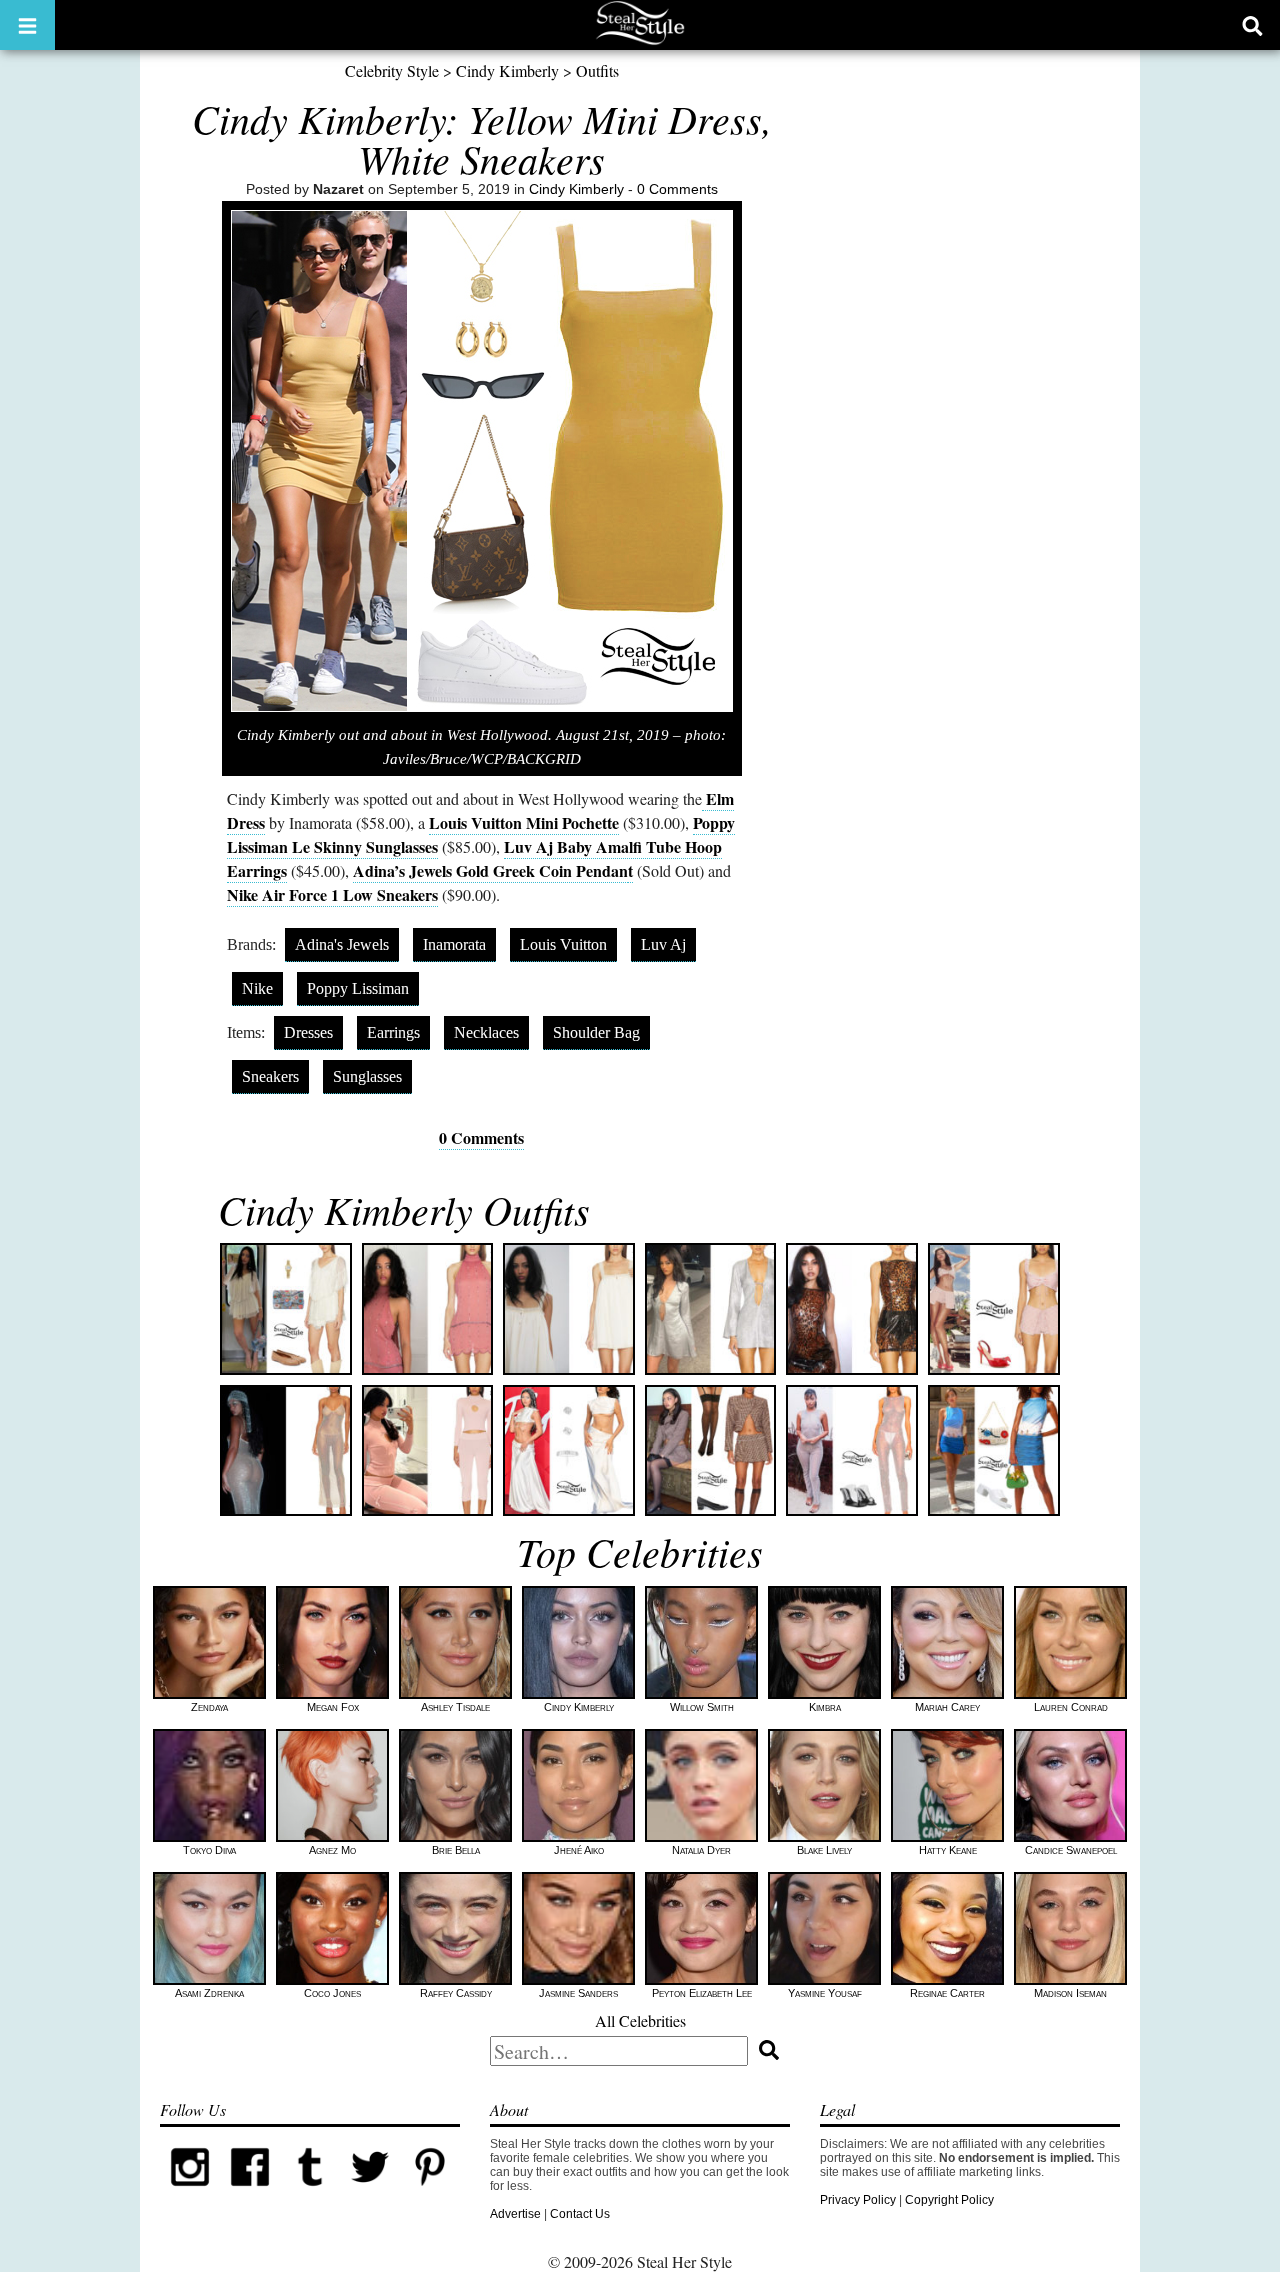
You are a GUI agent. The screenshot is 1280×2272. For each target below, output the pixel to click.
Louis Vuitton (563, 944)
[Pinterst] (430, 2193)
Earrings (393, 1032)
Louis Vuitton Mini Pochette (524, 822)
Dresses (308, 1032)
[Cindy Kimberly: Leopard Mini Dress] (852, 1309)
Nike (257, 988)
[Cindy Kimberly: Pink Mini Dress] (428, 1309)
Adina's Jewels (342, 944)
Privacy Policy (858, 2200)
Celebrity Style (392, 70)
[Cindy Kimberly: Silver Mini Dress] (711, 1309)
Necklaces (486, 1032)
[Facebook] (250, 2193)
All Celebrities (640, 2020)
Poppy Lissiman (358, 988)
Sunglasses (367, 1076)
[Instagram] (190, 2193)
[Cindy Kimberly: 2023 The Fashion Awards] (569, 1451)
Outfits (597, 70)
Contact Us (580, 2214)
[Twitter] (370, 2193)
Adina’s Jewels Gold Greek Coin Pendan (490, 870)
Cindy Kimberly (507, 70)
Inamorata (454, 944)
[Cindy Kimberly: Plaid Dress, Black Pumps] (711, 1451)
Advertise (515, 2214)
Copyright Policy (949, 2200)
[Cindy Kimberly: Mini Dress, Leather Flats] (286, 1309)
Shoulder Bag (596, 1032)
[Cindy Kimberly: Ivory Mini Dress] (569, 1309)
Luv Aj (663, 944)
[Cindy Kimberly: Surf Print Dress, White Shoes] (994, 1451)
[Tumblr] (310, 2193)
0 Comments (677, 189)
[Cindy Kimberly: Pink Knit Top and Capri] (428, 1451)
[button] (27, 25)
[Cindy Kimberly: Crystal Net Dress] (286, 1451)
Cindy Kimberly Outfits (404, 1209)
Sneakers (270, 1076)
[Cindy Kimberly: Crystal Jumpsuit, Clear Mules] (852, 1451)
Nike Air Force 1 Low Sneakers (332, 894)
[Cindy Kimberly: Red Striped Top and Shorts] (994, 1309)
